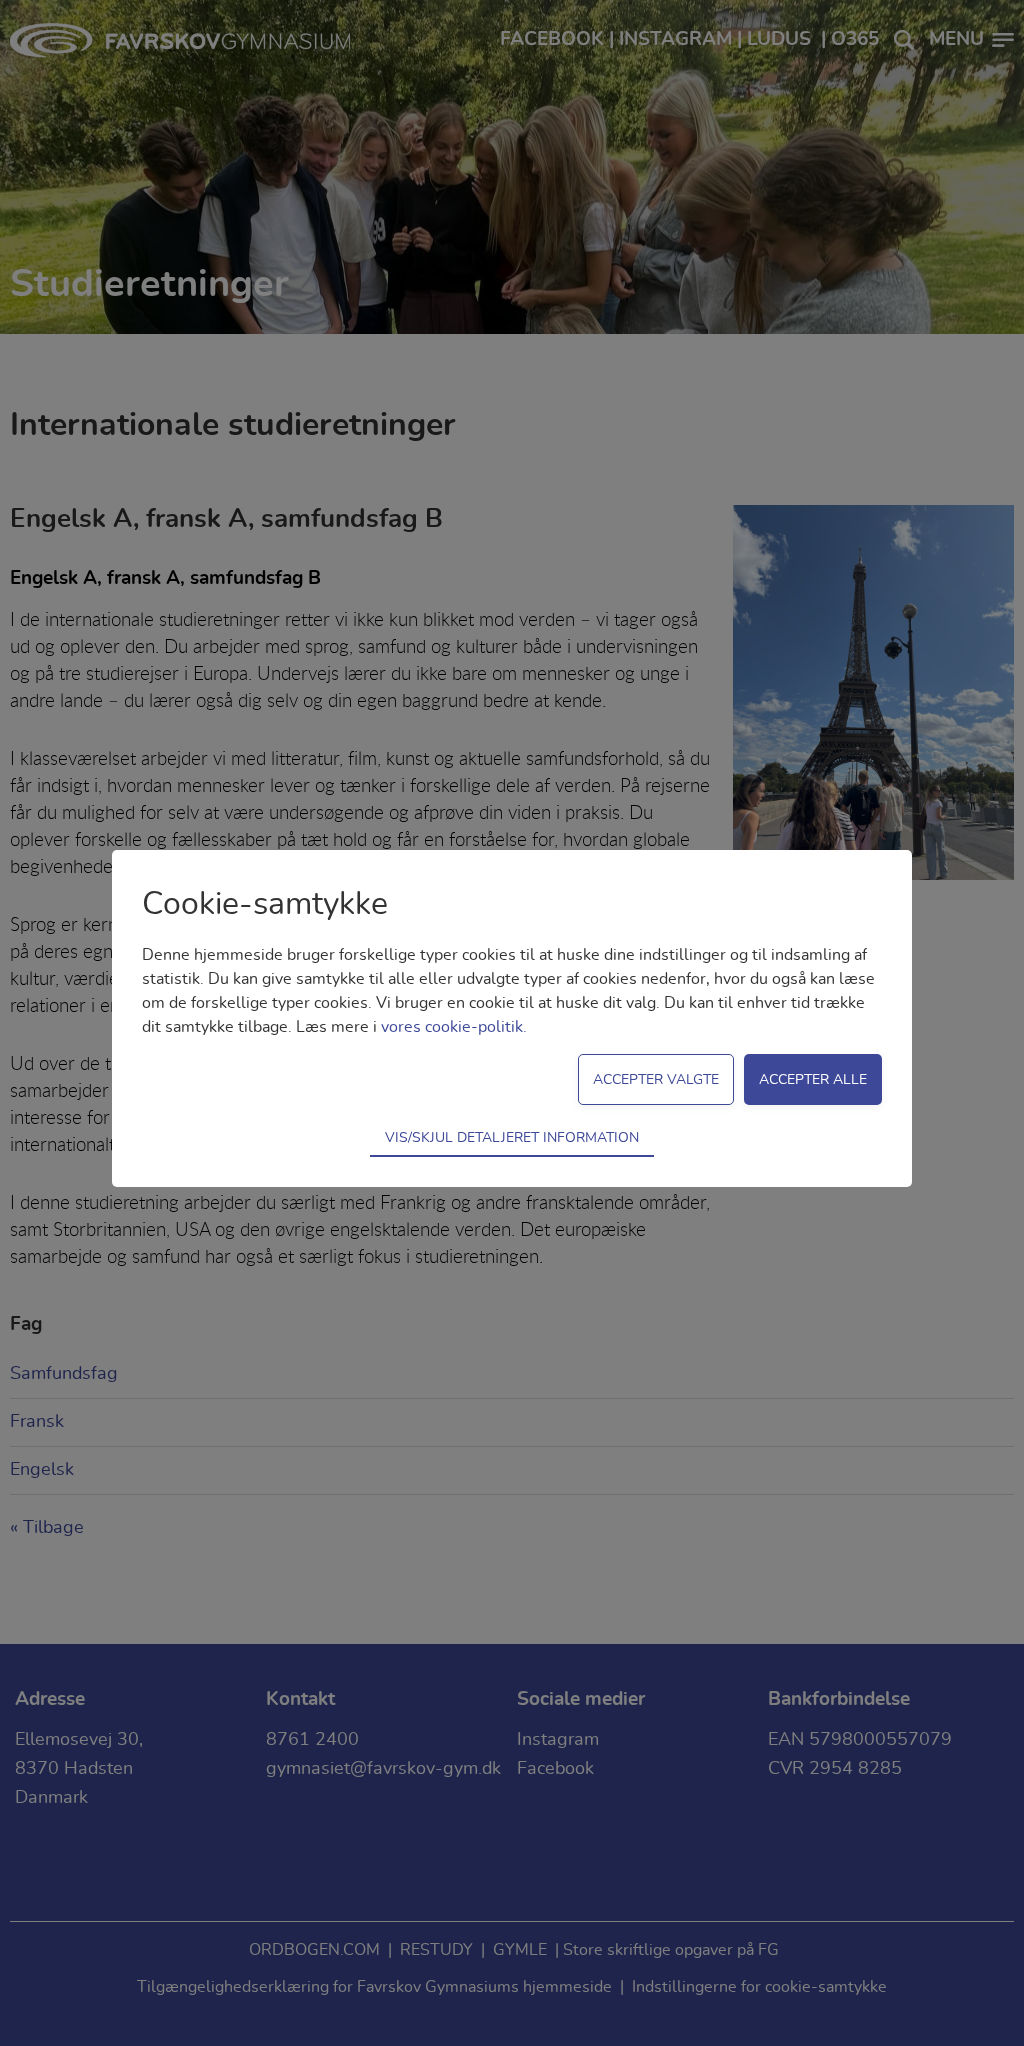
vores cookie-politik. (454, 1027)
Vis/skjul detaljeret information (512, 1137)
